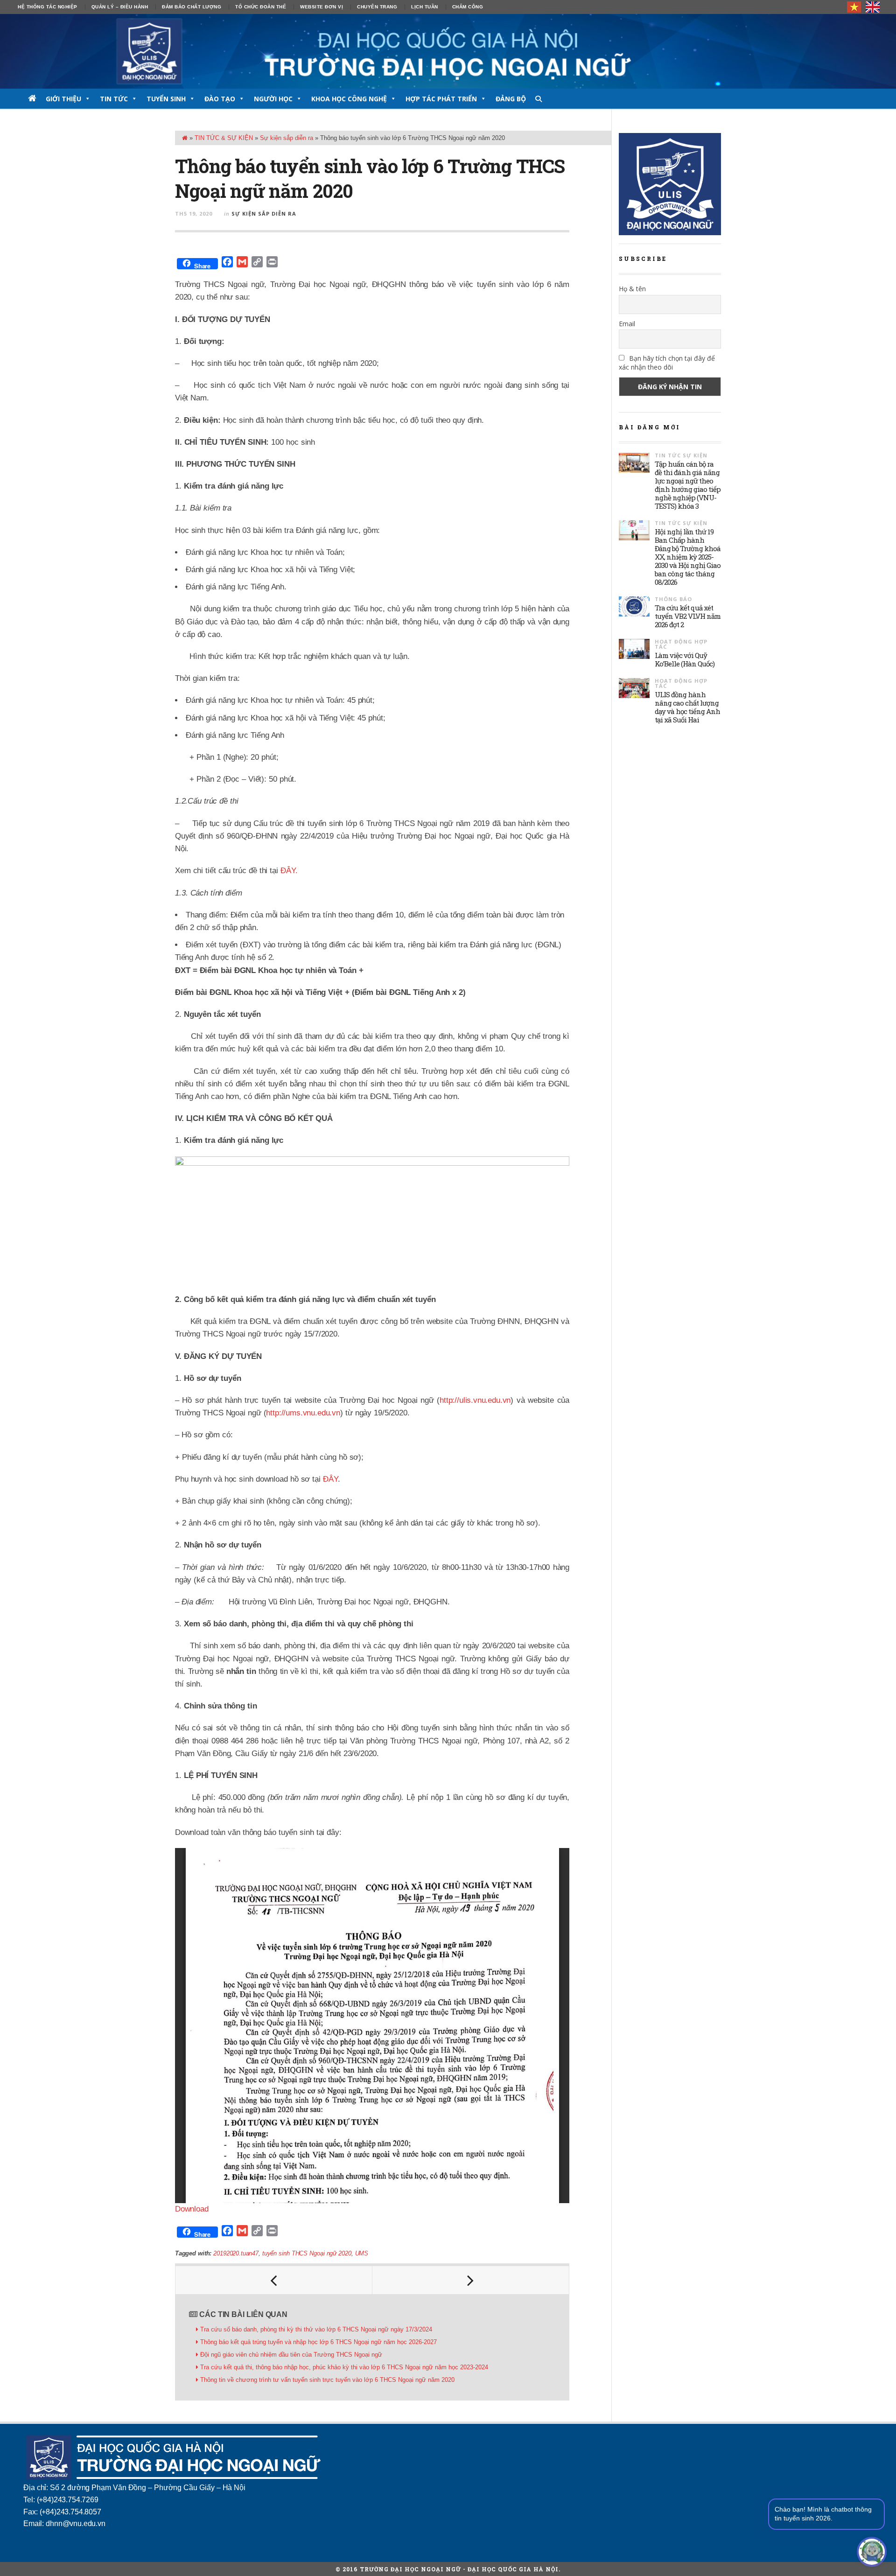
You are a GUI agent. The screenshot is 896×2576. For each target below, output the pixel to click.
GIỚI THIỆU (63, 99)
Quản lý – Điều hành (120, 7)
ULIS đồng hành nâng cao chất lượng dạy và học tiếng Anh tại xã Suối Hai (687, 707)
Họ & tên (632, 289)
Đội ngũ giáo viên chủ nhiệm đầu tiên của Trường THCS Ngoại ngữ (291, 2355)
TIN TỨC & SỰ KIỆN (224, 138)
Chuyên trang (377, 7)
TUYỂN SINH (166, 99)
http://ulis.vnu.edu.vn (475, 1400)
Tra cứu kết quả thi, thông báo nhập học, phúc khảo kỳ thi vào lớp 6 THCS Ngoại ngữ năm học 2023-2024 (344, 2367)
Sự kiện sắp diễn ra (287, 138)
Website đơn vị (322, 7)
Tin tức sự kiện (681, 455)
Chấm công (468, 7)
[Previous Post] (274, 2280)
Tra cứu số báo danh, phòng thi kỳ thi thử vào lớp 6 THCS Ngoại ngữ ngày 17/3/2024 (316, 2329)
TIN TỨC (114, 99)
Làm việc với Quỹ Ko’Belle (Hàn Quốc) (685, 659)
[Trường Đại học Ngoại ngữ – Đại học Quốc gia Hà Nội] (448, 51)
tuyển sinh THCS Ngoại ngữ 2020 (307, 2253)
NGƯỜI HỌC (273, 99)
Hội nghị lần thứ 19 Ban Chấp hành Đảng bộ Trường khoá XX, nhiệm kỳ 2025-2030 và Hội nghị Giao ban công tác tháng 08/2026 (688, 557)
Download (192, 2209)
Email (627, 324)
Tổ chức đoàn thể (261, 7)
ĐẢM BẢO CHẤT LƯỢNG (192, 7)
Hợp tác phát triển (441, 99)
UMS (362, 2253)
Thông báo (673, 599)
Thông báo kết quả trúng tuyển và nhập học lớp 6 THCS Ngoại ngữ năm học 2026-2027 (318, 2342)
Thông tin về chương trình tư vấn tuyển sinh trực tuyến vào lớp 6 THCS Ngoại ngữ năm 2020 (327, 2380)
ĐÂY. (289, 871)
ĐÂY (330, 1479)
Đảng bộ (511, 99)
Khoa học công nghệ (349, 99)
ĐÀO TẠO (220, 99)
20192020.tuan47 (236, 2253)
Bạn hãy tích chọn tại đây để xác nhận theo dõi (667, 363)
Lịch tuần (425, 7)
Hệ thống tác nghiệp (48, 7)
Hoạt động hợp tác (681, 644)
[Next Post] (471, 2280)
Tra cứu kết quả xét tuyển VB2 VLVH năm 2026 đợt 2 (688, 616)
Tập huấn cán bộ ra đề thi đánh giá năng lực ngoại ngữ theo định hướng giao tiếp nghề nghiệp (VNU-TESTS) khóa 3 (688, 485)
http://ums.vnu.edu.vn (303, 1413)
